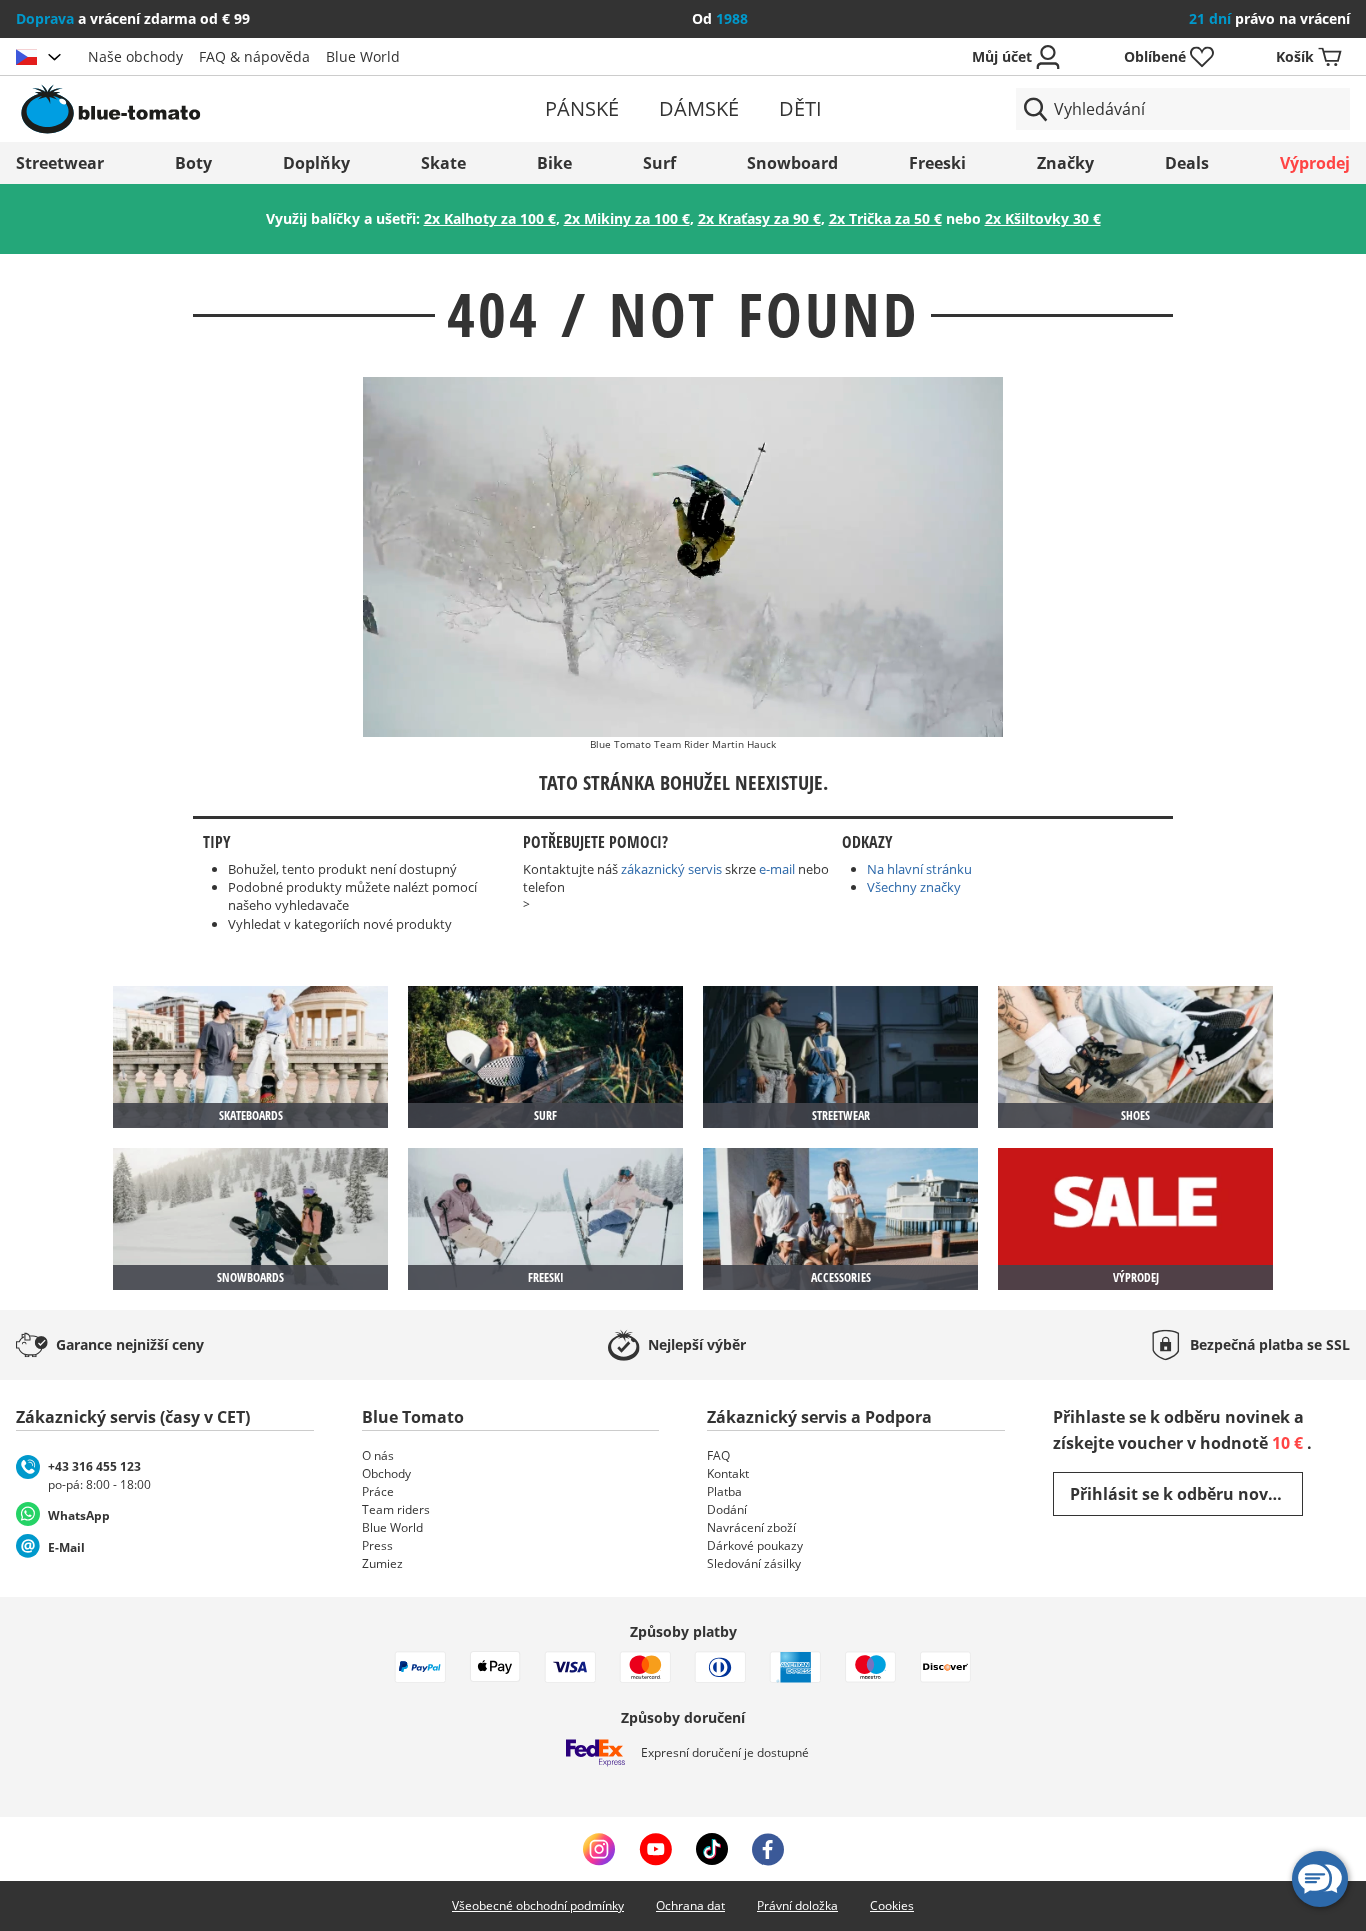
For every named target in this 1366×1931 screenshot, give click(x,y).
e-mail (777, 869)
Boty (193, 163)
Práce (378, 1491)
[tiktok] (712, 1849)
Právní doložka (797, 1905)
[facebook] (768, 1849)
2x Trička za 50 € (885, 218)
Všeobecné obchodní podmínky (538, 1905)
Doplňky (316, 163)
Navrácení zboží (751, 1527)
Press (377, 1545)
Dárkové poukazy (755, 1545)
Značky (1065, 163)
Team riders (396, 1509)
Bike (554, 163)
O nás (378, 1455)
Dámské (699, 108)
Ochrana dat (690, 1905)
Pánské (582, 108)
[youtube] (655, 1849)
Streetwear (60, 163)
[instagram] (599, 1849)
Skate (443, 163)
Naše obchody (135, 56)
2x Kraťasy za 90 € (759, 218)
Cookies (892, 1905)
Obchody (386, 1473)
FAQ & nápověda (254, 56)
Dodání (727, 1509)
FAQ (718, 1455)
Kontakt (728, 1473)
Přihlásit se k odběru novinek (1186, 1494)
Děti (800, 108)
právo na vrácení (1269, 18)
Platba (724, 1491)
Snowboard (792, 163)
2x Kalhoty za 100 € (490, 218)
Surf (659, 163)
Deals (1187, 163)
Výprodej (1315, 163)
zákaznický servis (671, 869)
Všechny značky (914, 887)
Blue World (363, 56)
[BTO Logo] (233, 109)
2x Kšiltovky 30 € (1043, 218)
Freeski (937, 163)
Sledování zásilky (754, 1563)
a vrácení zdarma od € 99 (133, 18)
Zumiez (382, 1563)
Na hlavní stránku (919, 869)
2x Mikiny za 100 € (627, 218)
